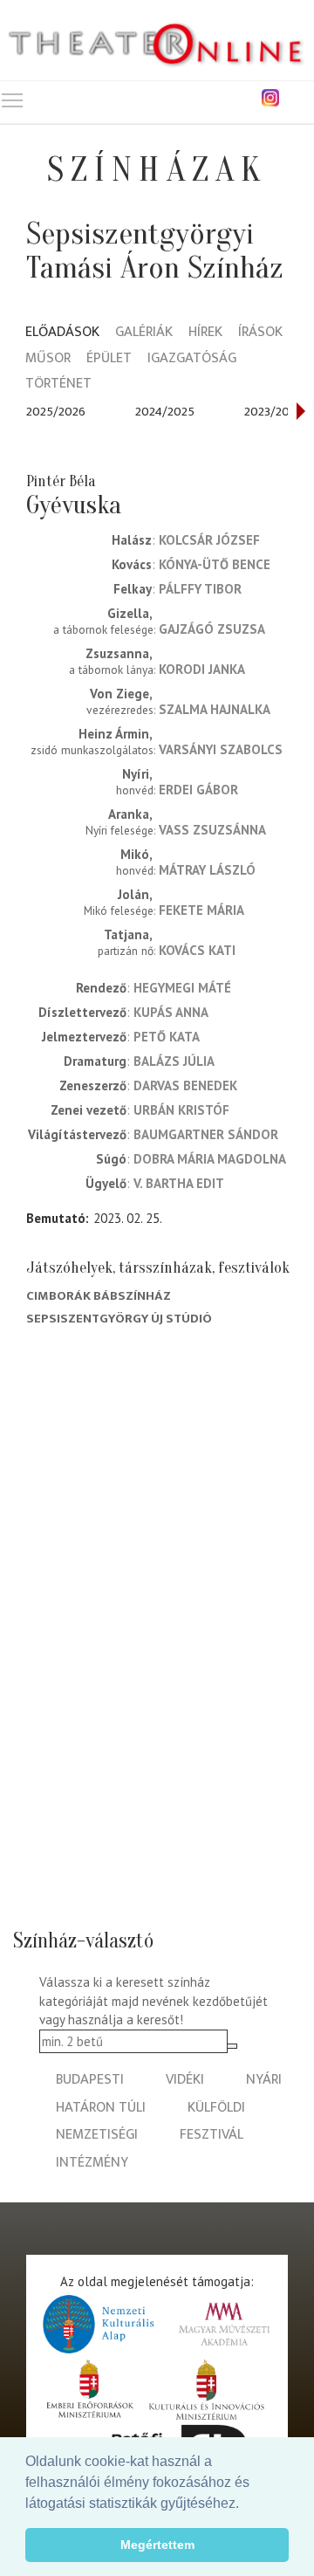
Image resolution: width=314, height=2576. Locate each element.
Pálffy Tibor (200, 589)
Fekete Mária (201, 910)
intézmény (92, 2163)
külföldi (216, 2108)
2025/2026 (56, 412)
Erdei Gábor (198, 790)
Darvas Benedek (185, 1085)
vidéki (185, 2080)
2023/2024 (273, 412)
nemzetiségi (97, 2135)
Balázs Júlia (174, 1061)
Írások (260, 333)
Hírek (205, 333)
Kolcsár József (209, 540)
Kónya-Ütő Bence (215, 564)
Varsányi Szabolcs (221, 749)
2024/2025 (165, 412)
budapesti (90, 2080)
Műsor (48, 359)
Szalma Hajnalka (215, 709)
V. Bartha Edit (179, 1183)
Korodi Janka (202, 669)
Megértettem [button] (157, 2545)
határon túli (101, 2108)
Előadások (62, 333)
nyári (264, 2080)
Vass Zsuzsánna (212, 830)
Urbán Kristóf (181, 1110)
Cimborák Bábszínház (99, 1296)
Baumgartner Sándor (206, 1134)
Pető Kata (167, 1037)
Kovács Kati (197, 950)
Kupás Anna (171, 1012)
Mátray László (207, 870)
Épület (109, 359)
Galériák (144, 333)
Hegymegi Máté (182, 988)
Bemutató (56, 1218)
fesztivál (212, 2135)
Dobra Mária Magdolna (210, 1159)
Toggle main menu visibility (12, 100)
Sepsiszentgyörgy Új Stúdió (119, 1319)
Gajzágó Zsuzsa (212, 629)
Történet (58, 385)
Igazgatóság (192, 359)
